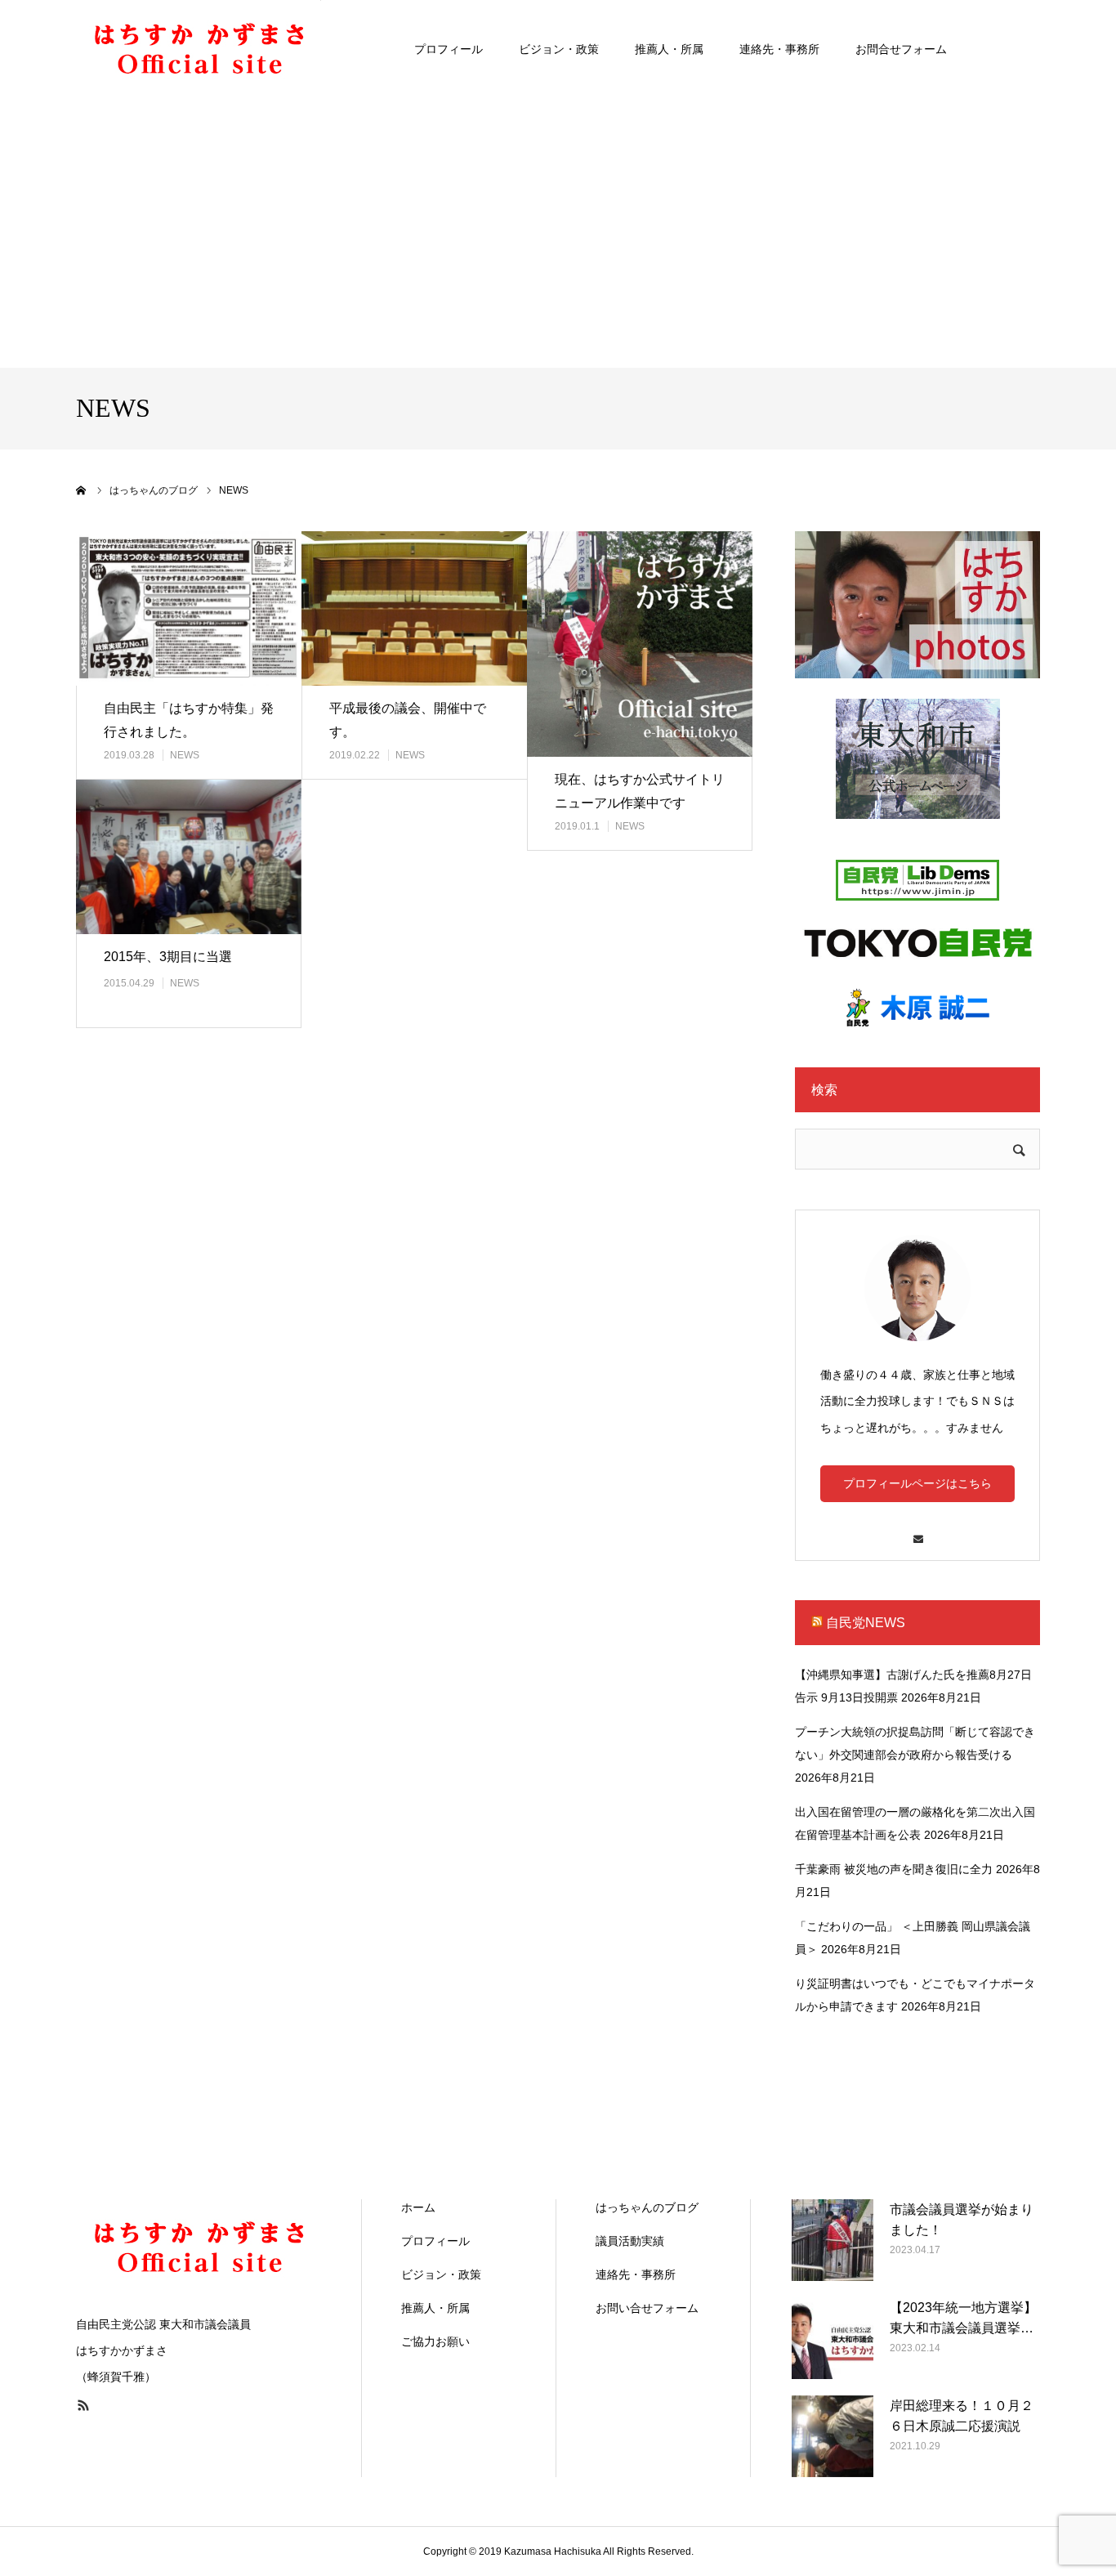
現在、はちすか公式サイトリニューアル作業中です (640, 791)
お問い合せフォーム (647, 2308)
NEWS (185, 755)
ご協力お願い (435, 2341)
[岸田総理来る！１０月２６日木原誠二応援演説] (833, 2436)
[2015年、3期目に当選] (189, 857)
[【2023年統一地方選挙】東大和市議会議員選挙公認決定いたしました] (833, 2338)
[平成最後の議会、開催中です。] (414, 608)
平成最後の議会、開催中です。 (408, 720)
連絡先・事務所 (779, 49)
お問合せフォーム (901, 49)
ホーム (418, 2207)
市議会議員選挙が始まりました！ (962, 2220)
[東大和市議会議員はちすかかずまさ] (199, 49)
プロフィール (449, 49)
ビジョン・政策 (559, 49)
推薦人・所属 (669, 49)
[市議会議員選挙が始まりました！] (833, 2240)
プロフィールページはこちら (917, 1483)
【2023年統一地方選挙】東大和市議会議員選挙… (963, 2318)
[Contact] (917, 1531)
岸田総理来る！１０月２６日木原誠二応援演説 (962, 2416)
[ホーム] (82, 490)
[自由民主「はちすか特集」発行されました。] (189, 608)
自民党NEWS (866, 1623)
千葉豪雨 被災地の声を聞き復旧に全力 (894, 1869)
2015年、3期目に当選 (168, 957)
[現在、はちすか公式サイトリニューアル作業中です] (640, 644)
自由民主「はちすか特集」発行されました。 (189, 720)
